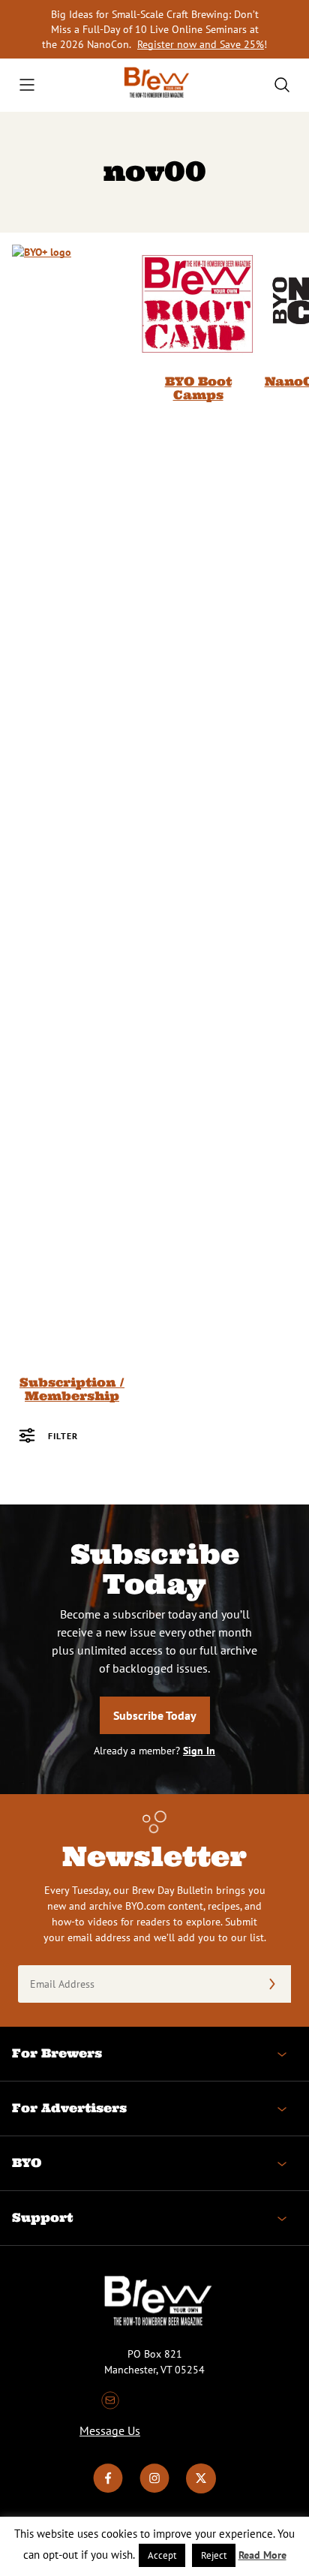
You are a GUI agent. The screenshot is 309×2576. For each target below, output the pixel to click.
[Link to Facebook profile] (108, 2490)
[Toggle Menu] (27, 85)
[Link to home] (154, 85)
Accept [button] (162, 2555)
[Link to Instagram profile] (154, 2490)
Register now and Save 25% (201, 44)
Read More (262, 2555)
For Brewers (57, 2053)
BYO (27, 2163)
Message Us (110, 2430)
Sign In (199, 1751)
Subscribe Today (155, 1715)
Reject (214, 2555)
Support (42, 2217)
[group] (72, 824)
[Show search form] (282, 85)
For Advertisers (69, 2108)
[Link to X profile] (201, 2490)
